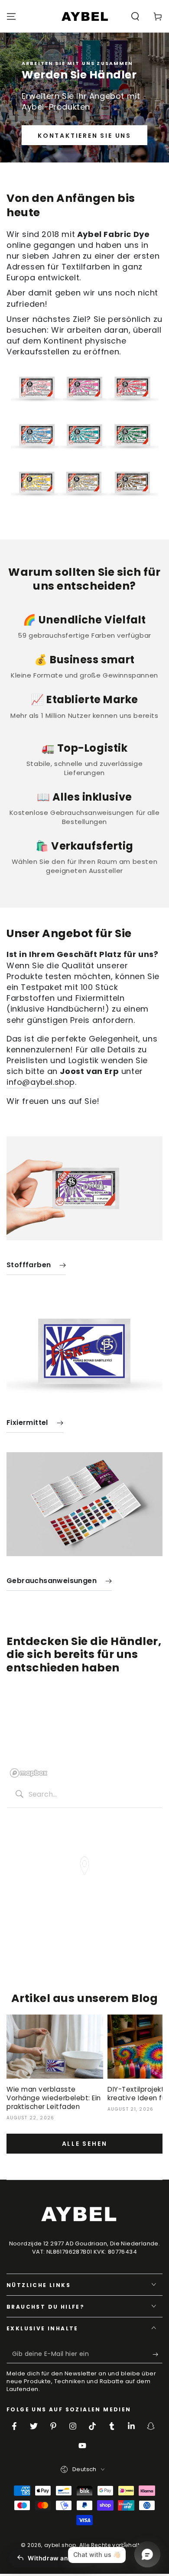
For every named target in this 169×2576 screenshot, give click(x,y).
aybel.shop (60, 2545)
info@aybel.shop (41, 1082)
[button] (135, 16)
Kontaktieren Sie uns (84, 136)
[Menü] (11, 16)
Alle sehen (85, 2144)
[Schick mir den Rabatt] (158, 2355)
